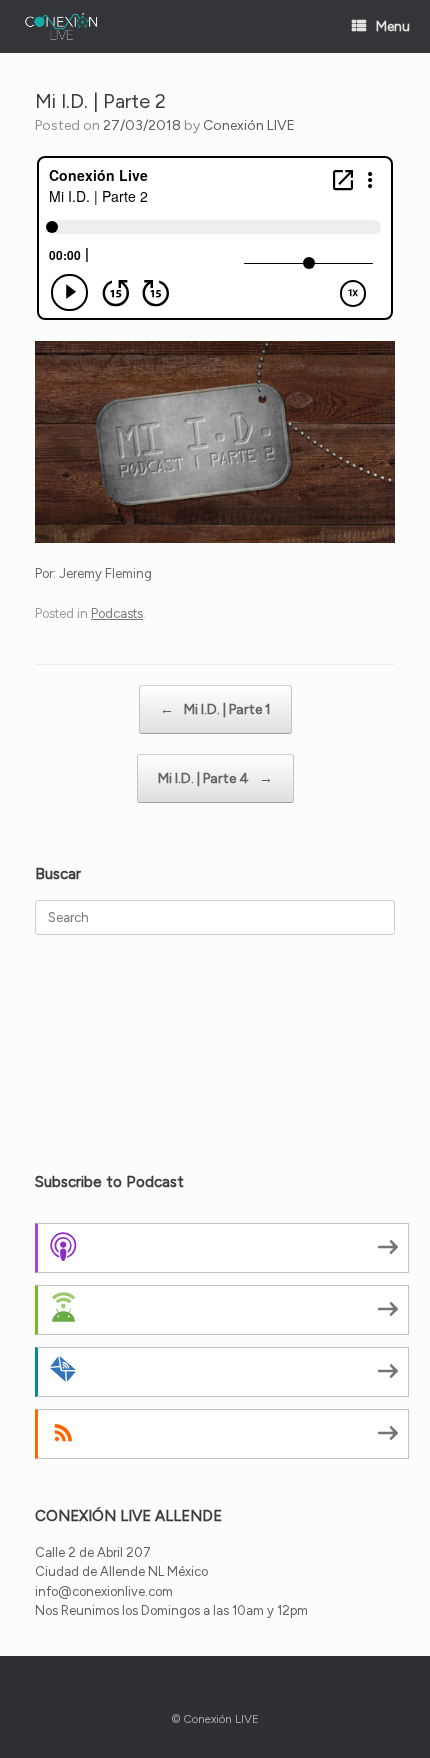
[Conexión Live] (61, 26)
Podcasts (117, 613)
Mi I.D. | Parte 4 (215, 778)
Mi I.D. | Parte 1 (215, 709)
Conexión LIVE (249, 125)
